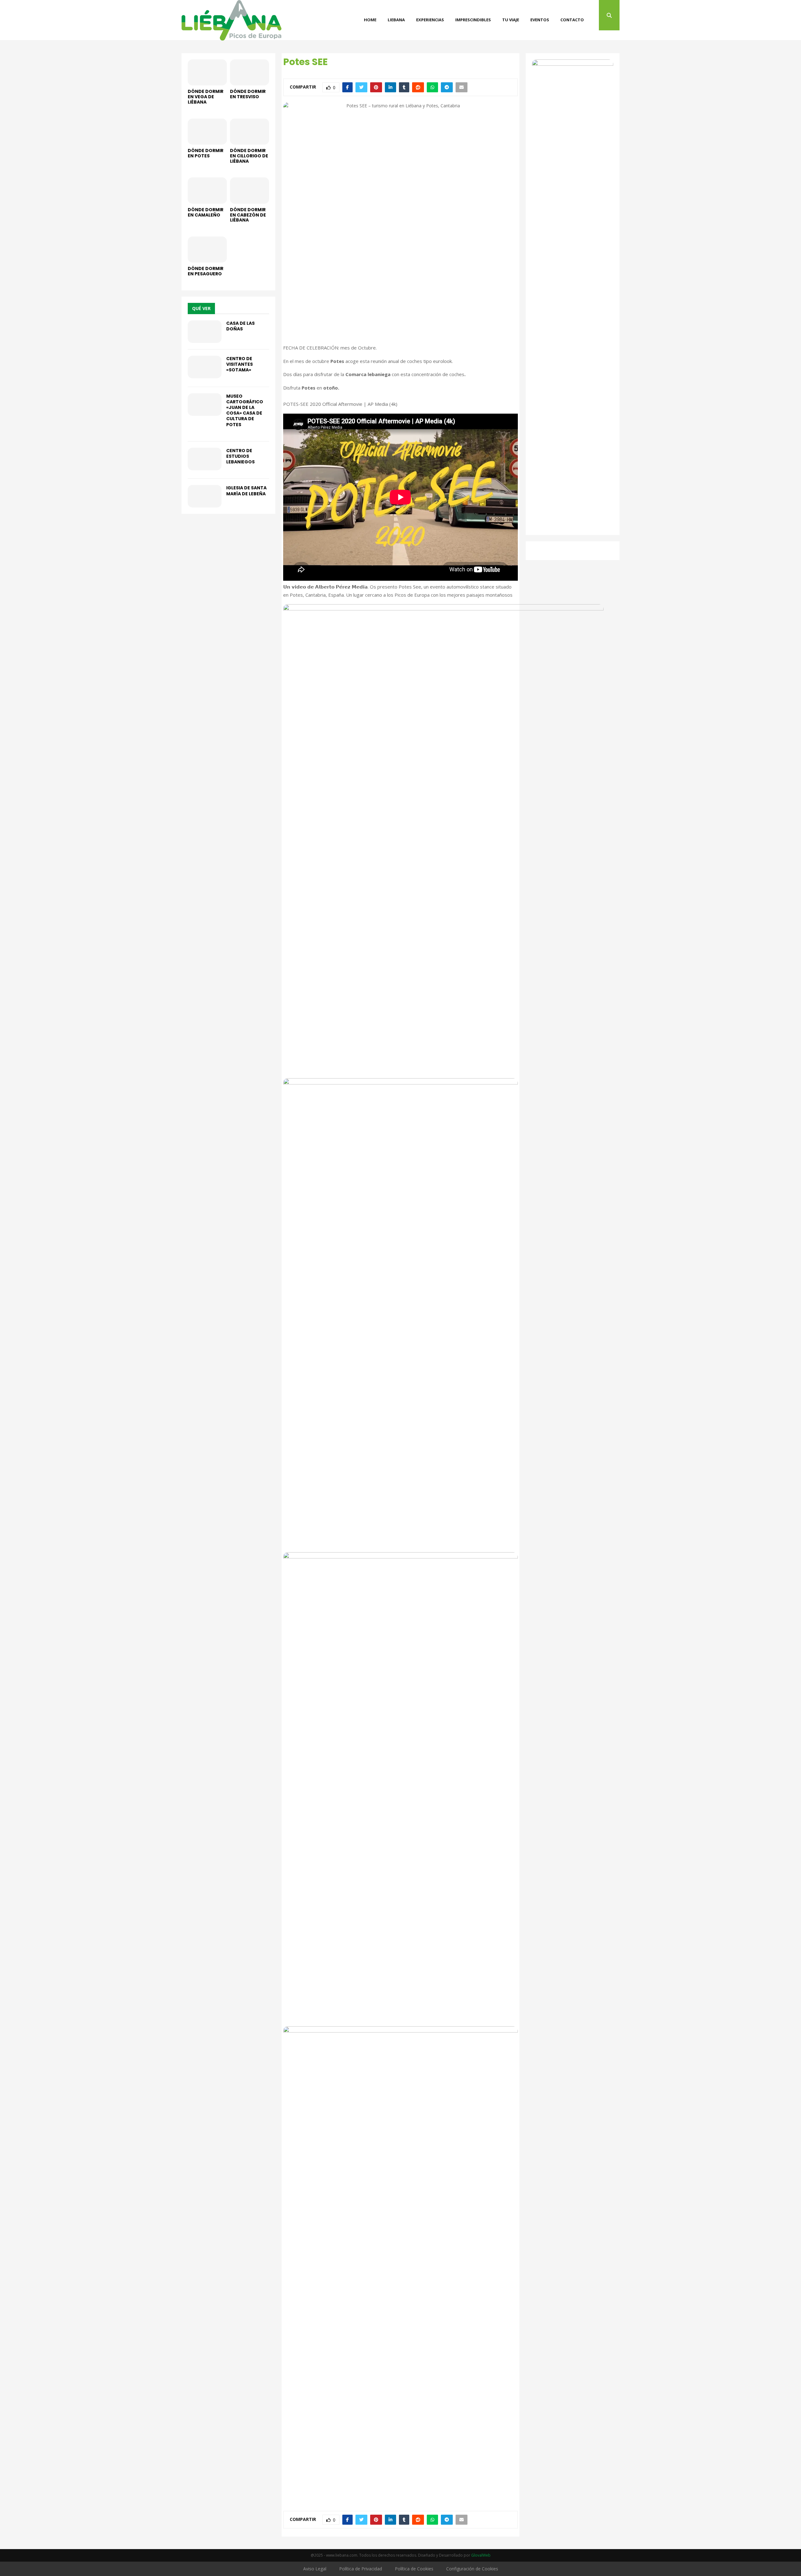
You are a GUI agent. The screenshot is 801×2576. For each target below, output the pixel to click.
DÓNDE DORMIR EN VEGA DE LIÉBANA (206, 97)
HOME (370, 20)
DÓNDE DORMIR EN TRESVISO (248, 94)
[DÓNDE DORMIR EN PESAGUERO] (207, 250)
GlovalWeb (481, 2555)
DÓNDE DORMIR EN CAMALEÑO (206, 212)
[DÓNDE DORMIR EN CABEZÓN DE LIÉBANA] (250, 190)
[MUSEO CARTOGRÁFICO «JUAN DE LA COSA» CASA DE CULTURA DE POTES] (205, 405)
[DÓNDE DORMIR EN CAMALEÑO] (207, 190)
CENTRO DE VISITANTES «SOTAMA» (240, 364)
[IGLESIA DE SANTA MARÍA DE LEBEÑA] (205, 496)
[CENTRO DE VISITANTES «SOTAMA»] (205, 367)
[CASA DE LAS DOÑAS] (205, 332)
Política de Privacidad (361, 2569)
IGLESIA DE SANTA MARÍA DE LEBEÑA (246, 491)
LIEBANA (396, 20)
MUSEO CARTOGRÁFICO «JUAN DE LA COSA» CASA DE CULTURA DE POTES (245, 410)
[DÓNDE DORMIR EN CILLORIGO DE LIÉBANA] (250, 132)
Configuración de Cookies (472, 2569)
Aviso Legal (315, 2569)
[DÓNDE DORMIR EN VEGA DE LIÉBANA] (207, 72)
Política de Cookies (414, 2569)
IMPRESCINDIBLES (473, 20)
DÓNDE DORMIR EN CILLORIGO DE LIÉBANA (249, 156)
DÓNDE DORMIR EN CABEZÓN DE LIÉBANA (248, 215)
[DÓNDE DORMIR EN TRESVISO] (250, 72)
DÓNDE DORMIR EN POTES (206, 153)
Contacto (572, 20)
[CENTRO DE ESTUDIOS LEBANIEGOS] (205, 459)
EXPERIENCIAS (430, 20)
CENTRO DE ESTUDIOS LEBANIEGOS (240, 456)
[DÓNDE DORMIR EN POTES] (207, 132)
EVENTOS (540, 20)
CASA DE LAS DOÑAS (240, 326)
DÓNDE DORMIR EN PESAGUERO (206, 271)
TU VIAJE (511, 20)
